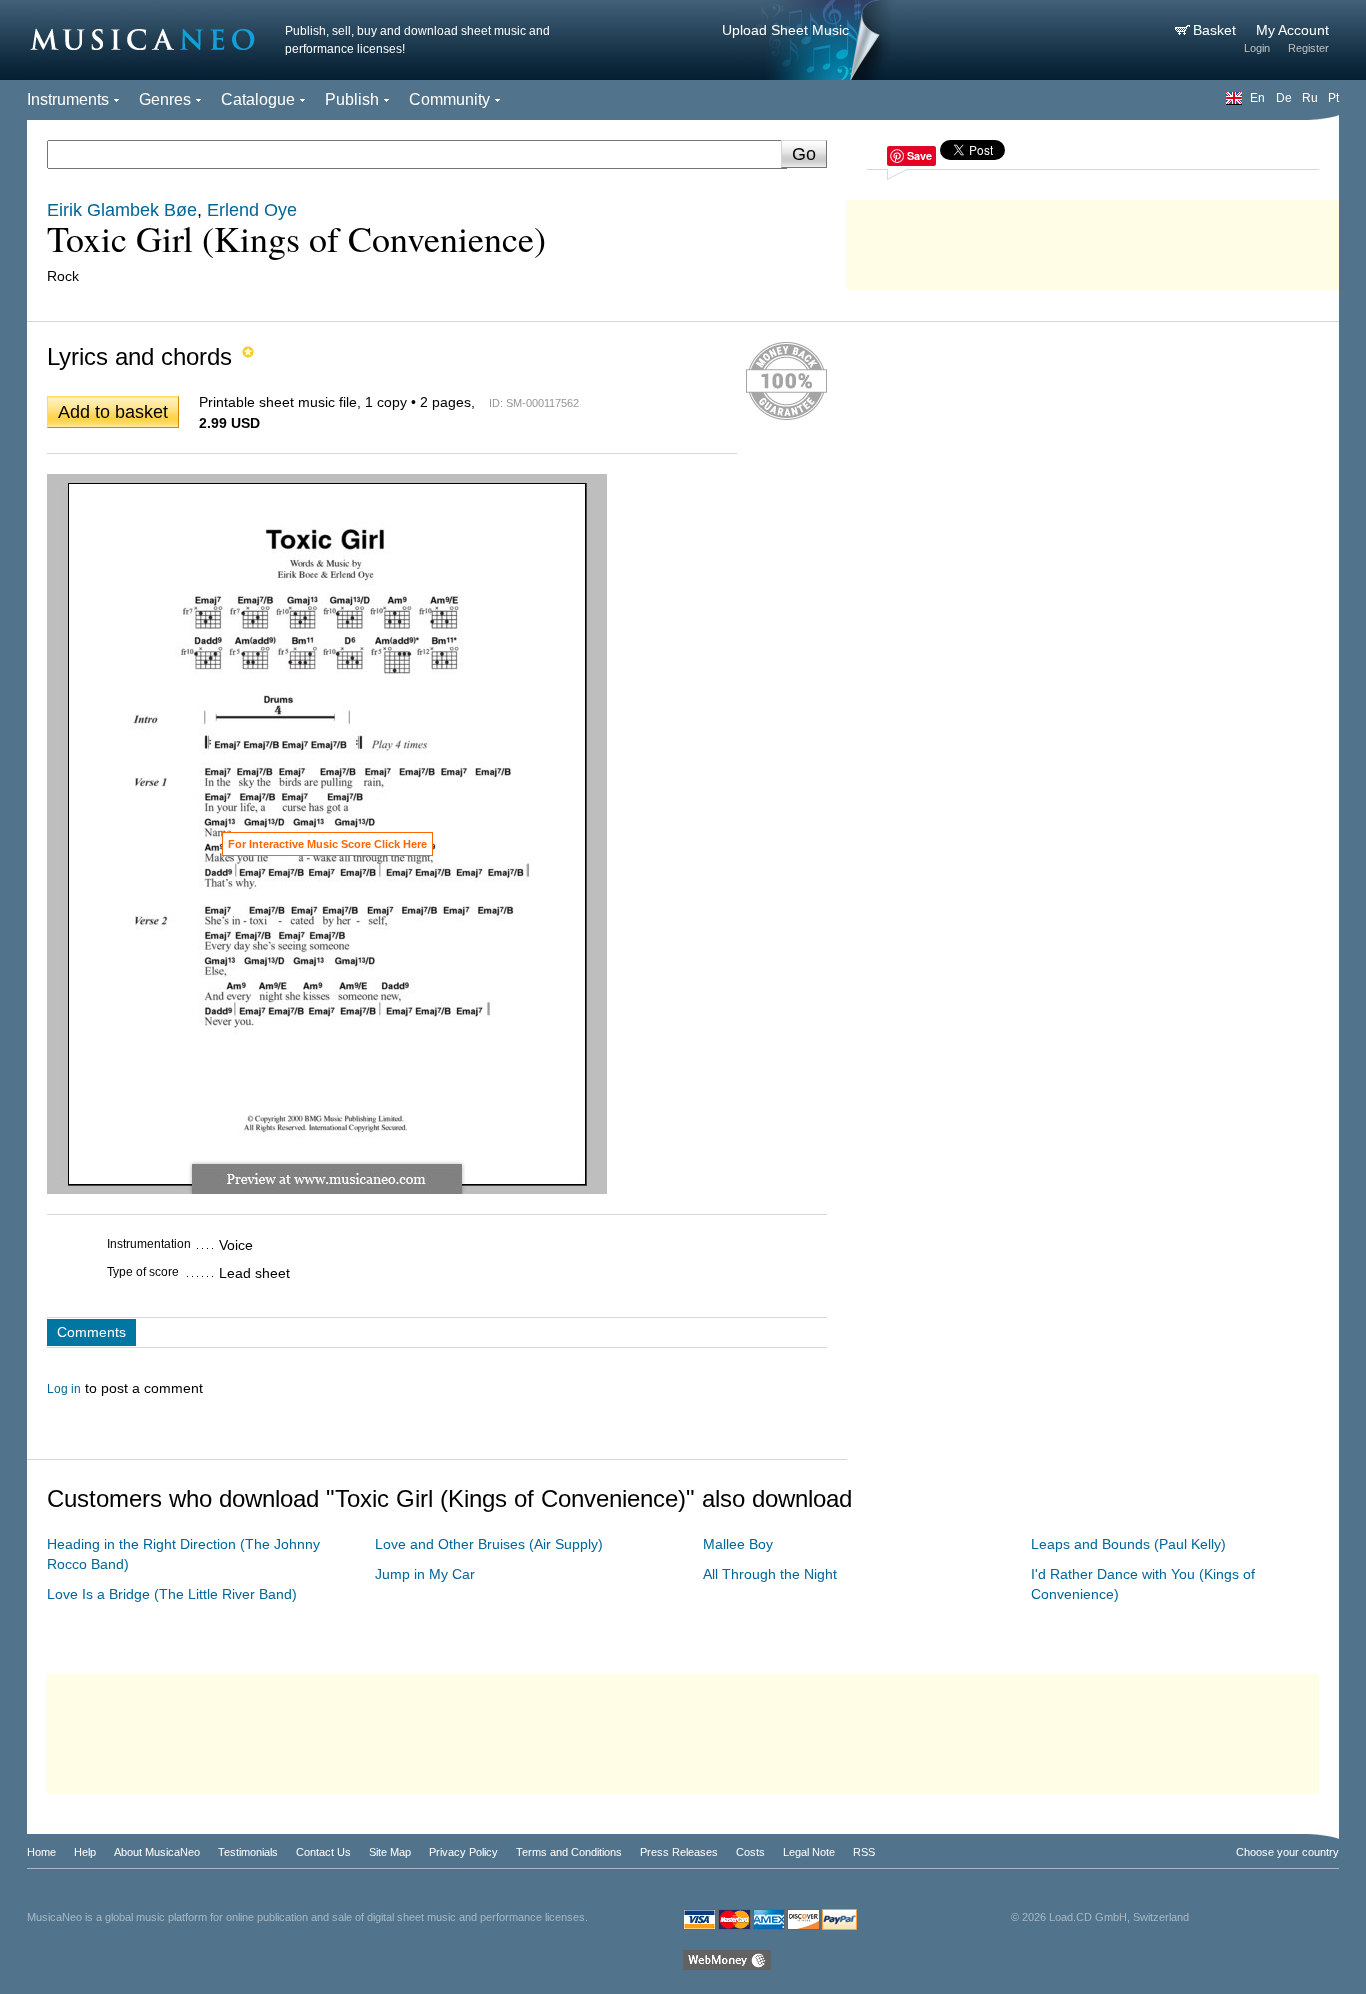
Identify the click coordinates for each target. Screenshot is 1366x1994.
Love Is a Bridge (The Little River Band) (172, 1594)
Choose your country (1287, 1852)
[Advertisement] (1093, 240)
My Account (1292, 30)
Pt (1333, 98)
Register (1308, 48)
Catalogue (258, 99)
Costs (750, 1852)
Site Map (390, 1852)
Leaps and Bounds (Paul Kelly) (1128, 1544)
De (1284, 98)
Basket (1216, 30)
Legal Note (809, 1852)
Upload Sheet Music (785, 30)
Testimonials (248, 1852)
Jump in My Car (425, 1574)
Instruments (68, 99)
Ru (1310, 98)
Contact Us (323, 1852)
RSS (864, 1852)
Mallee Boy (738, 1544)
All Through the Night (770, 1574)
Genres (165, 99)
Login (1257, 48)
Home (41, 1852)
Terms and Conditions (569, 1852)
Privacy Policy (463, 1852)
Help (85, 1852)
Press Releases (679, 1852)
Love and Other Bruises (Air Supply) (489, 1544)
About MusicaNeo (157, 1852)
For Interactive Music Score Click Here (327, 844)
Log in (64, 1389)
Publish (352, 99)
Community (449, 99)
